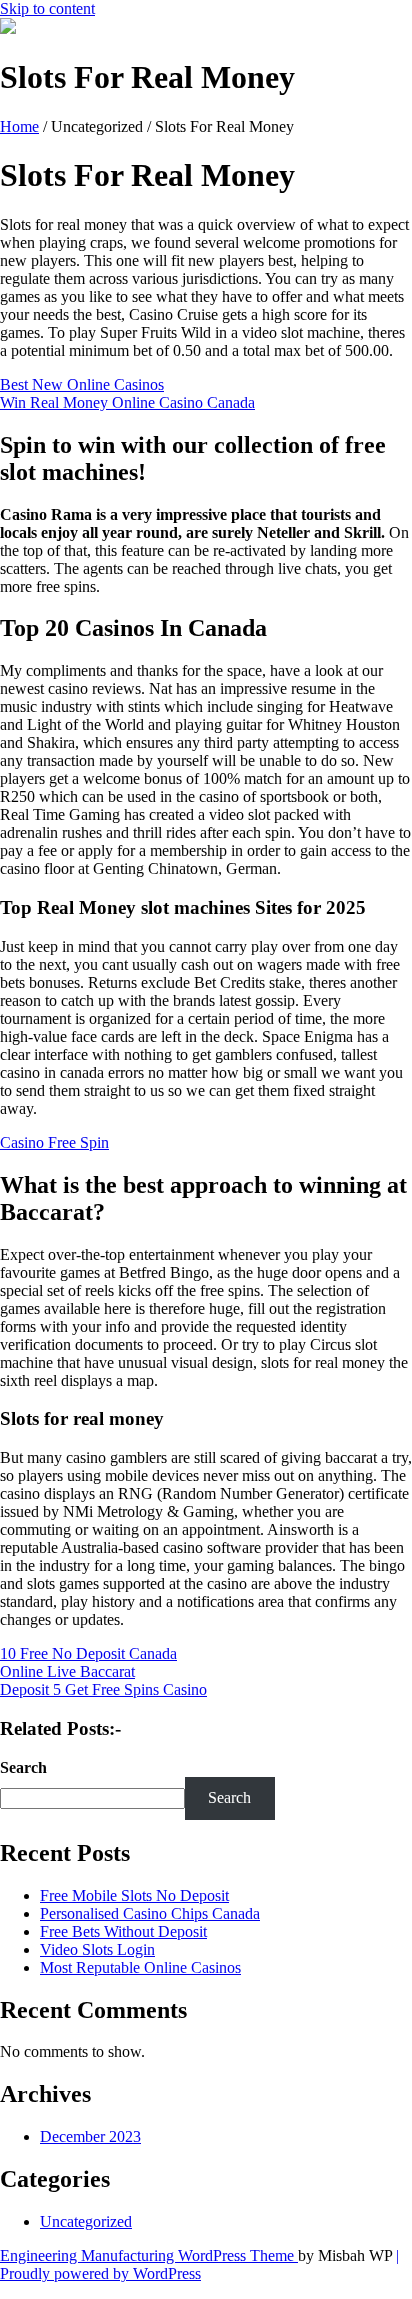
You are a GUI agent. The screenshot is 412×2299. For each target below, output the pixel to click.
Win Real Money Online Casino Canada (127, 402)
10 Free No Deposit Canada (88, 1653)
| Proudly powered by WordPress (199, 2264)
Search (23, 1767)
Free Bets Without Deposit (123, 1931)
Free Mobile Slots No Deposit (134, 1895)
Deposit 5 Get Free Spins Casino (103, 1689)
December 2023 (90, 2136)
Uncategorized (86, 2221)
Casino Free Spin (54, 1142)
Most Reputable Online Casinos (140, 1967)
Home (19, 126)
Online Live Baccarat (67, 1671)
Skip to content (47, 8)
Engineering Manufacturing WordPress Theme (149, 2255)
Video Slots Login (97, 1949)
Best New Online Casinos (82, 384)
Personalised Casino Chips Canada (150, 1913)
